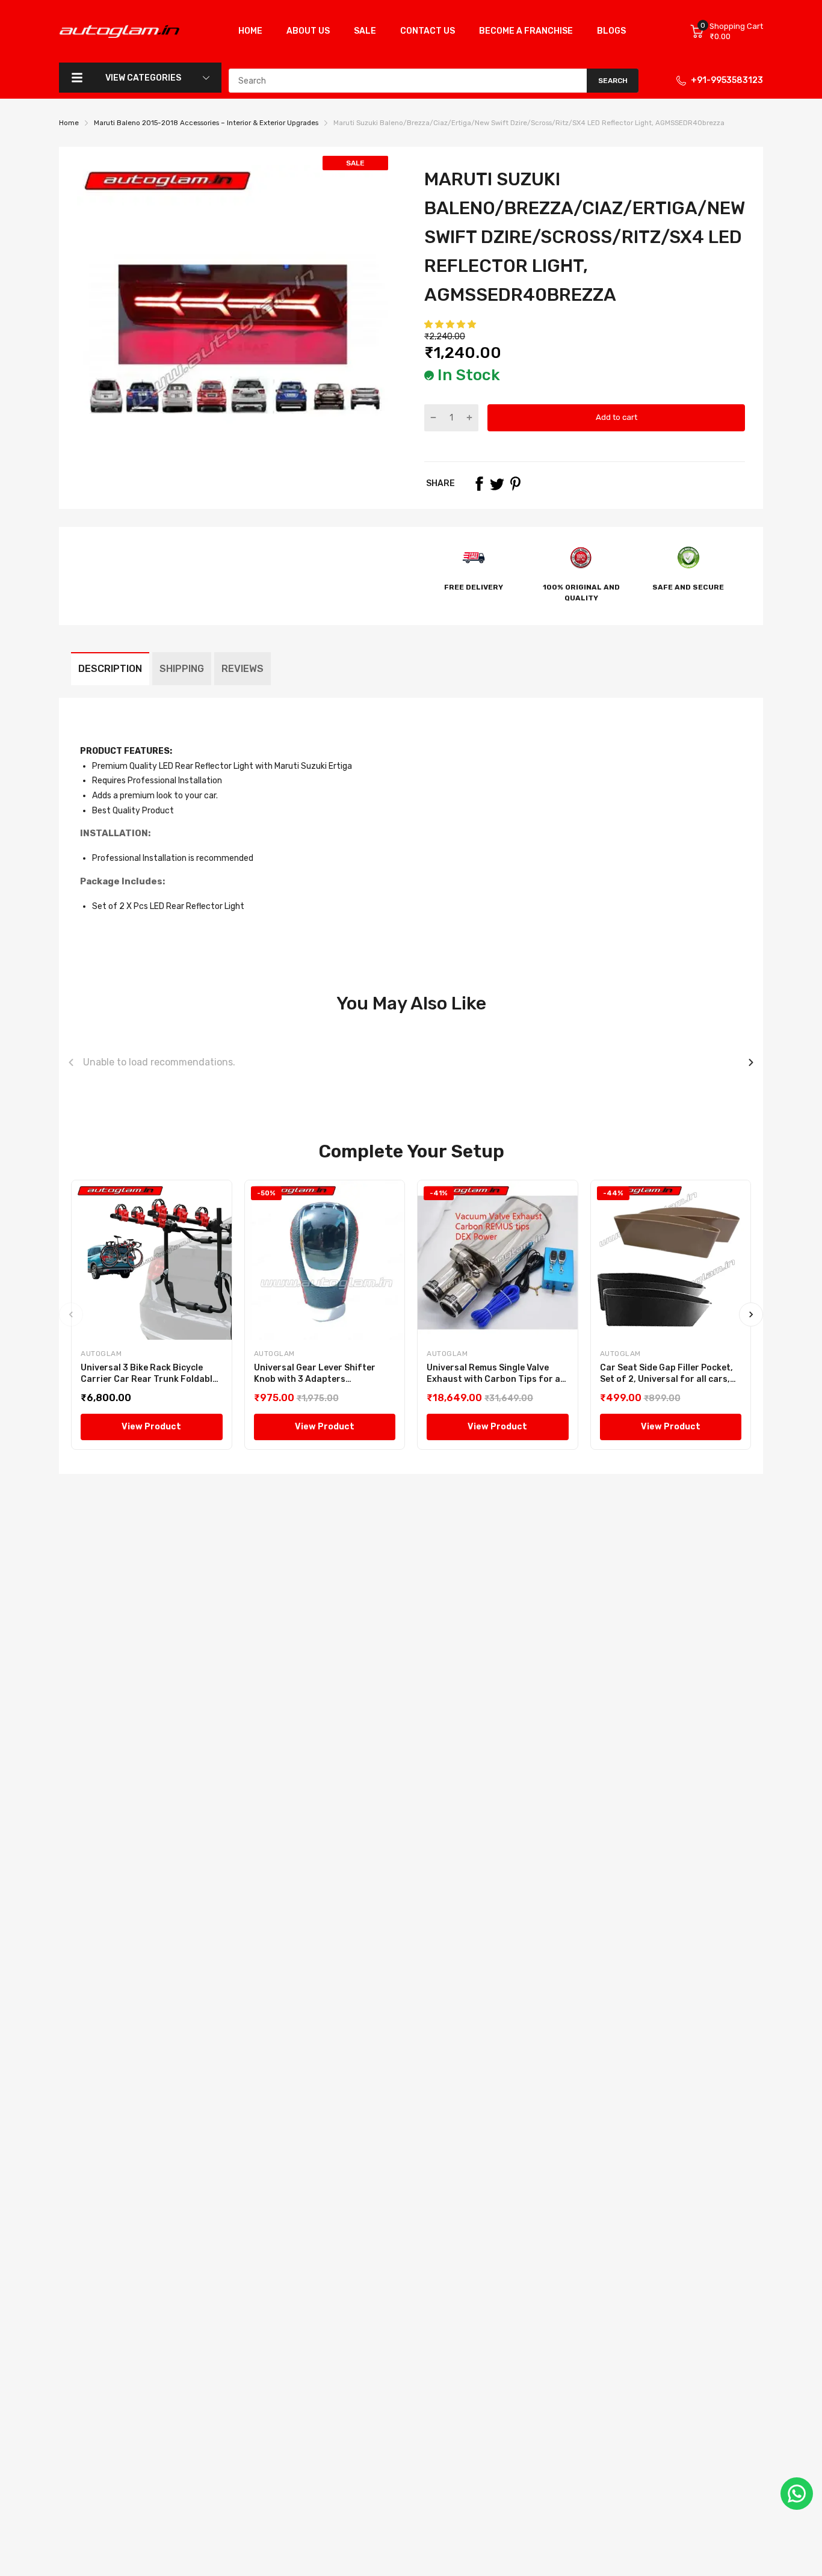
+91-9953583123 (727, 80)
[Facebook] (479, 484)
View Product (151, 1427)
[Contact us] (797, 2494)
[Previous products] (71, 1062)
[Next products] (751, 1062)
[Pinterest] (515, 484)
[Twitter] (497, 484)
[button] (451, 325)
